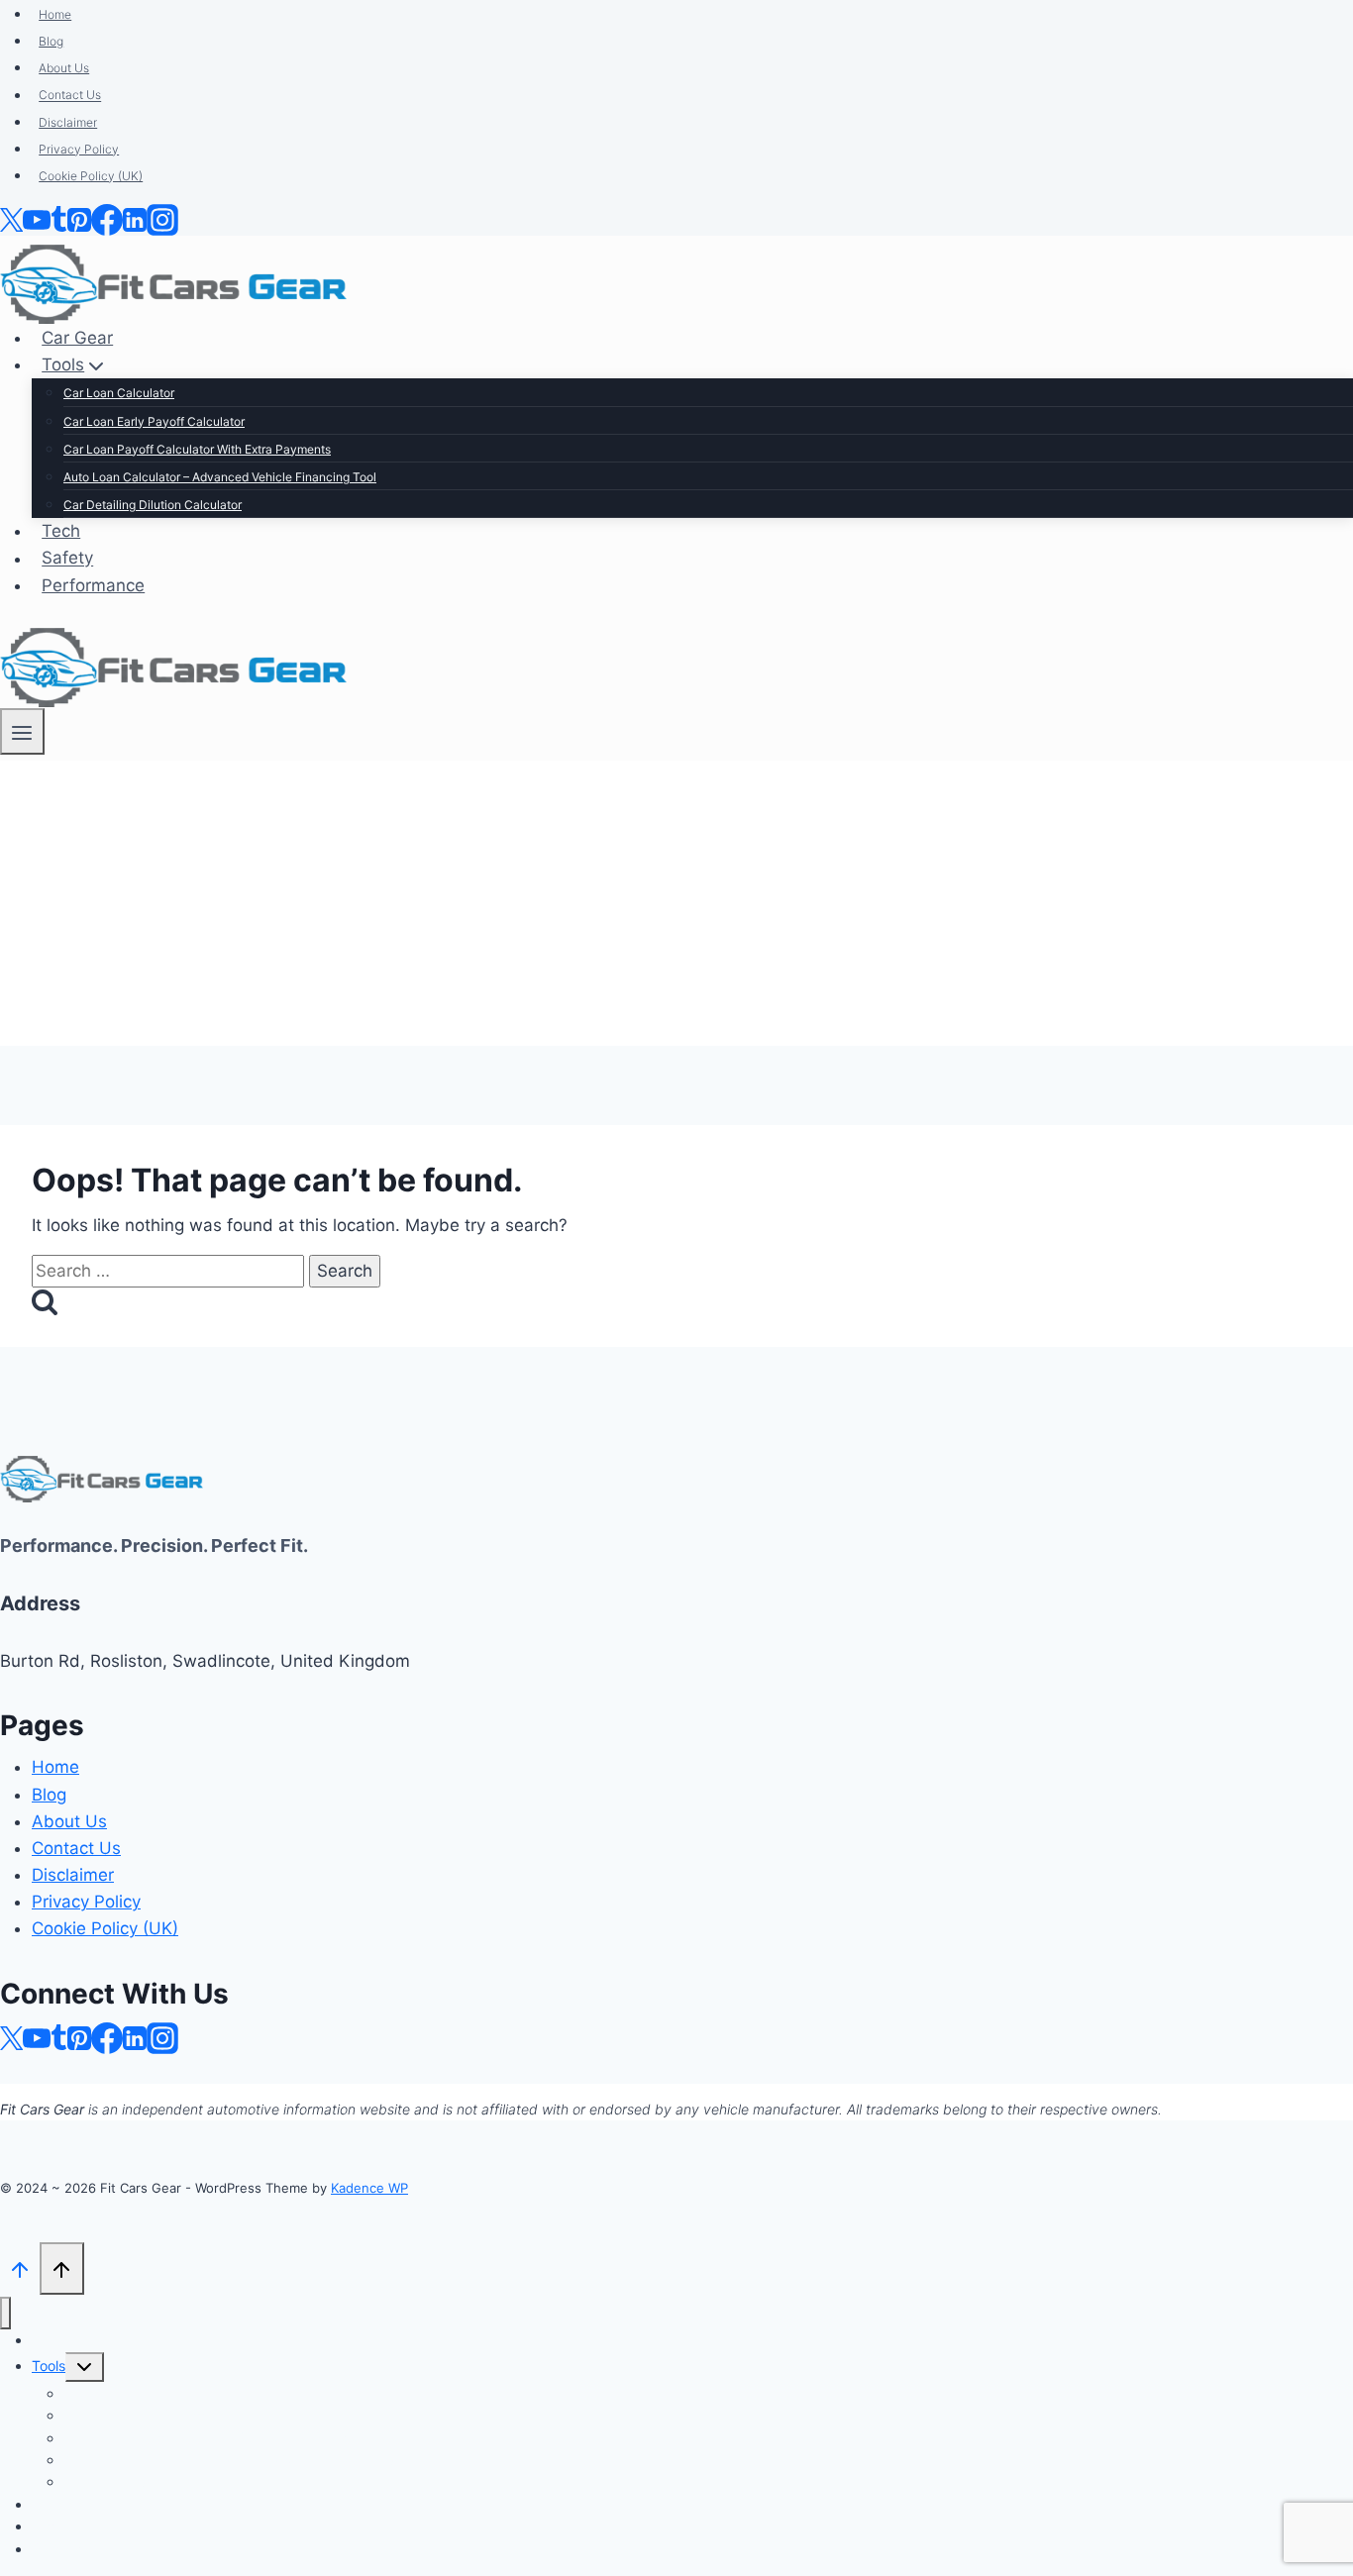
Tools (49, 2366)
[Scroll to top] (20, 2267)
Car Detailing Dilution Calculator (165, 2481)
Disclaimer (73, 1875)
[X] (11, 2036)
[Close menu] (5, 2313)
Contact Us (76, 1848)
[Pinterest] (79, 2036)
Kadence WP (369, 2188)
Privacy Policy (86, 1902)
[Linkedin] (135, 2036)
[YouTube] (37, 2036)
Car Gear (60, 2340)
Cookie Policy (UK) (105, 1928)
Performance (73, 2549)
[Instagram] (162, 2036)
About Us (69, 1821)
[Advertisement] (676, 907)
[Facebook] (107, 2036)
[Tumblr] (59, 2036)
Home (55, 1767)
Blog (49, 1795)
